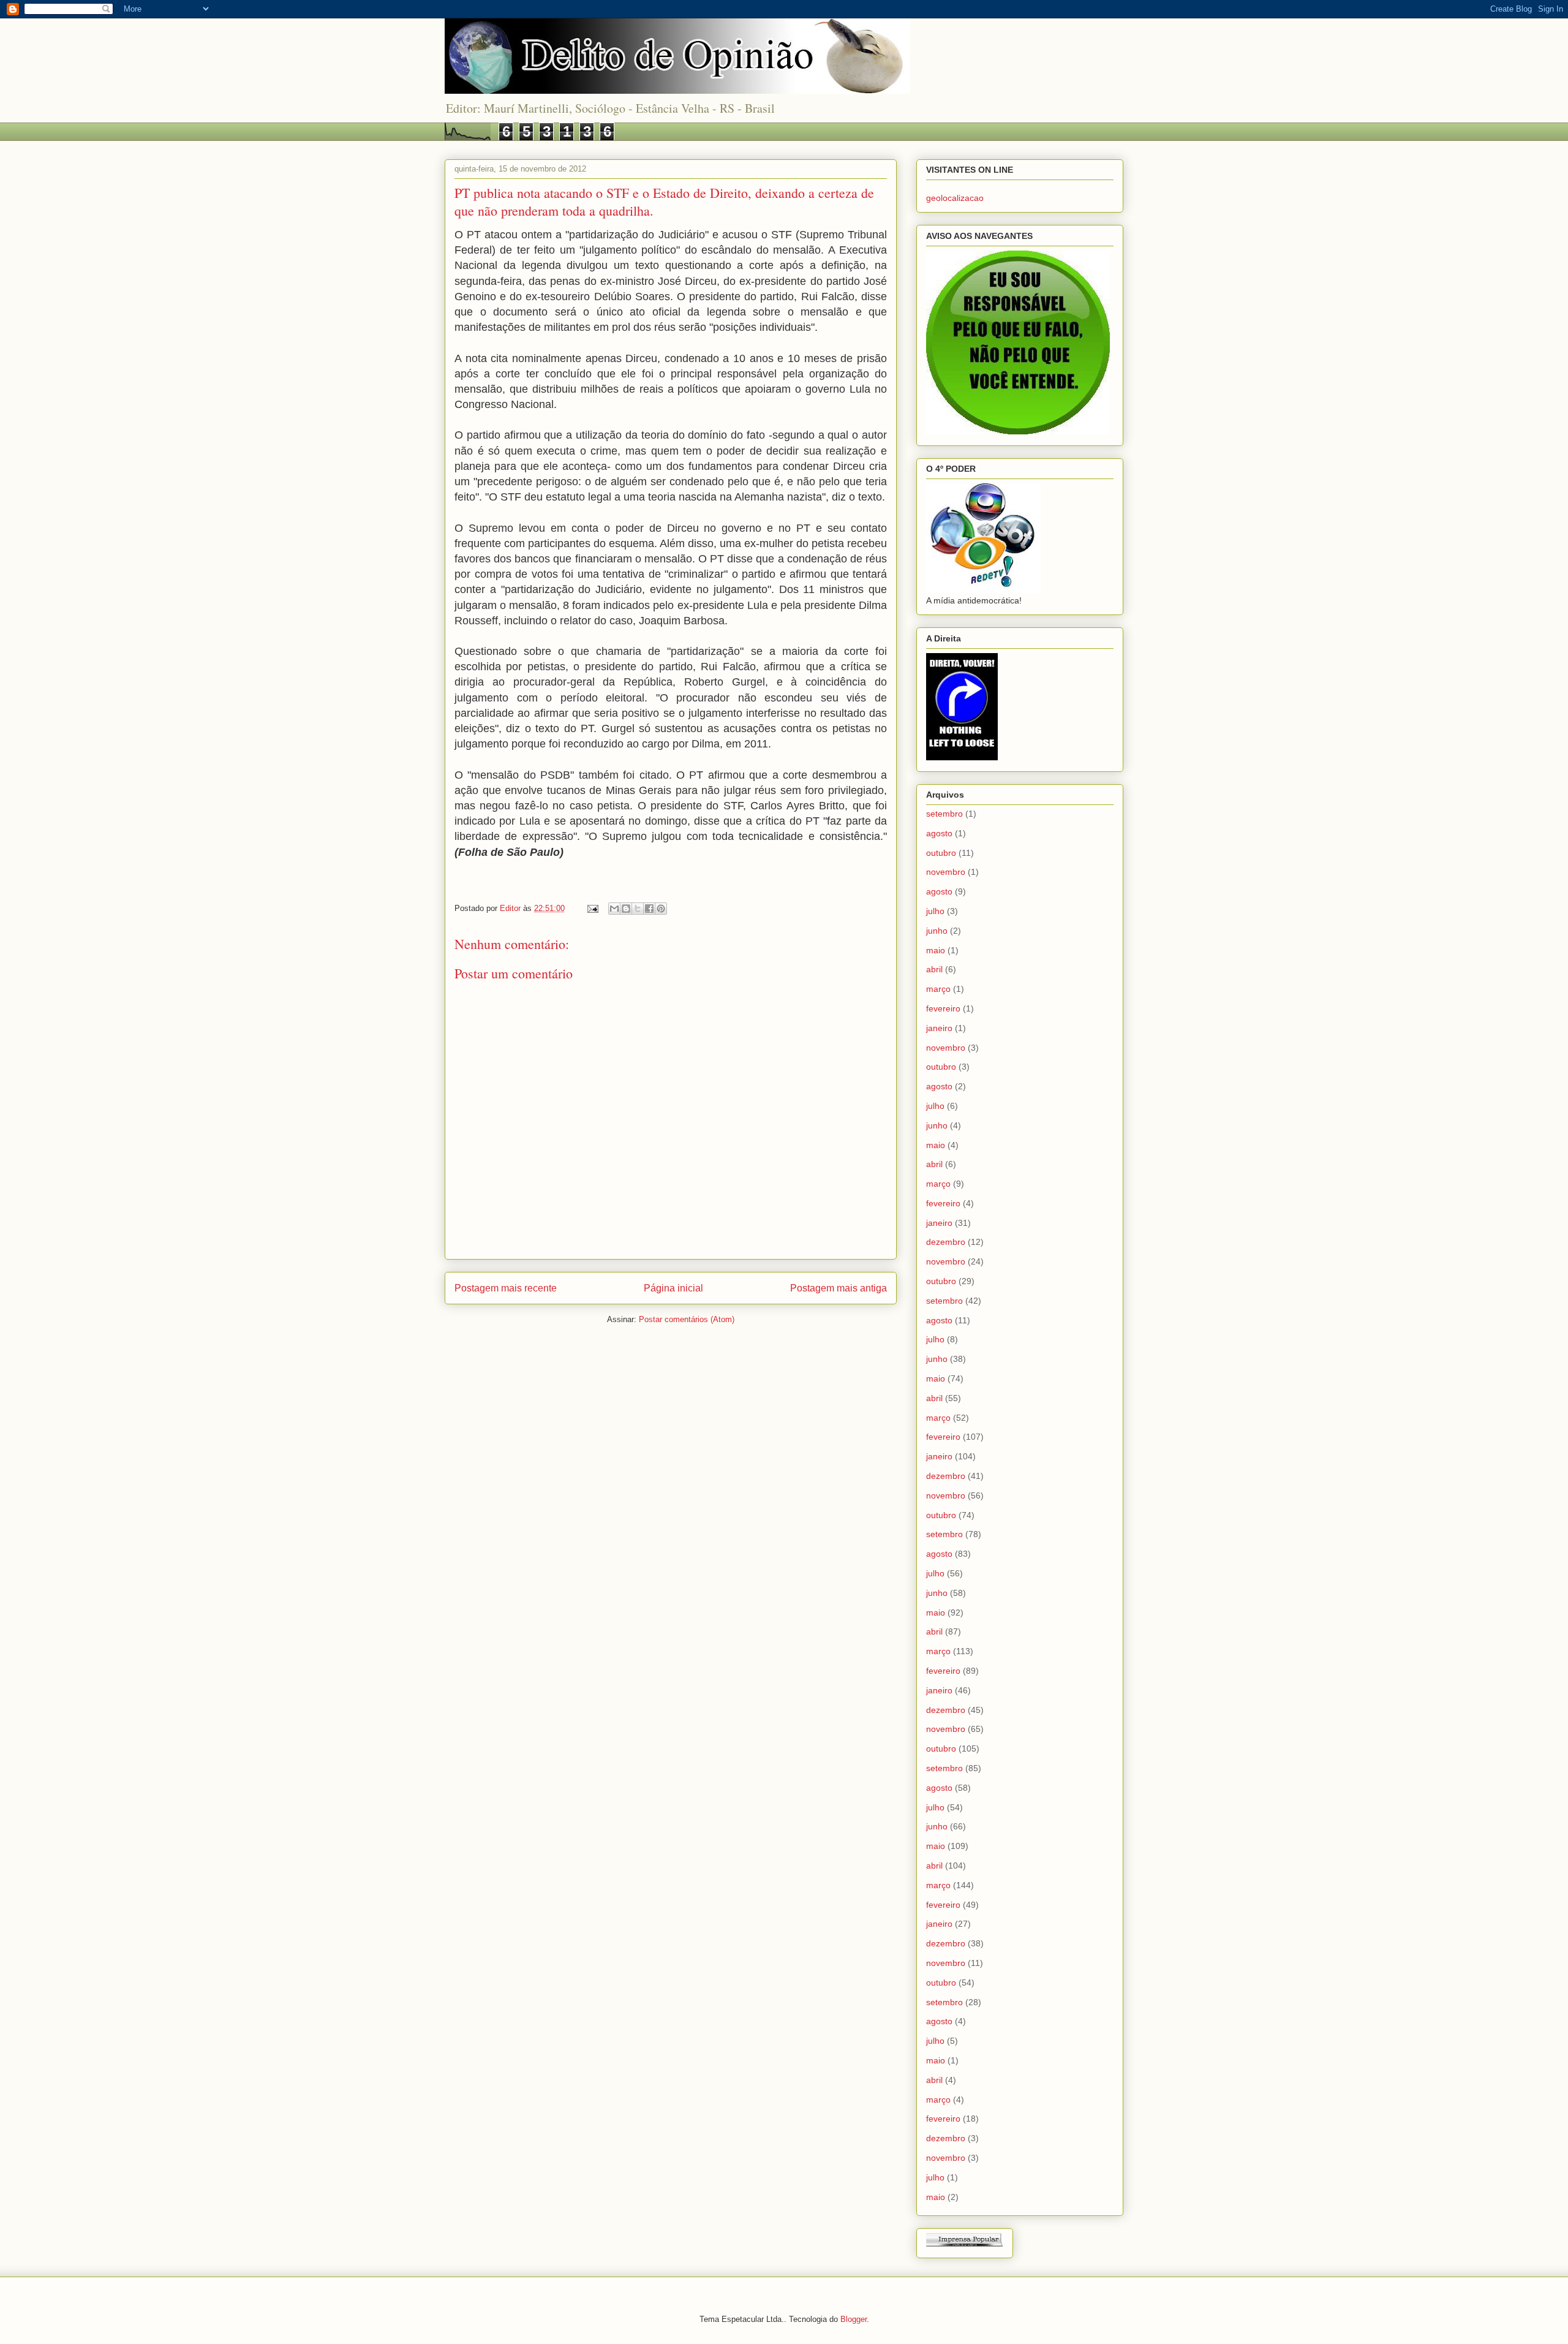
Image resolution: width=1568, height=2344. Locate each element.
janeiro (939, 1028)
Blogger (854, 2319)
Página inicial (673, 1288)
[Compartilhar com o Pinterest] (661, 909)
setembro (944, 814)
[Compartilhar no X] (638, 909)
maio (936, 950)
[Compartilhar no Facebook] (649, 909)
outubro (941, 853)
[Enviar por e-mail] (614, 909)
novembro (946, 872)
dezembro (946, 1242)
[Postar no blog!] (626, 909)
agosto (939, 833)
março (938, 989)
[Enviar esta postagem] (592, 908)
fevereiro (943, 1008)
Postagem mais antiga (839, 1288)
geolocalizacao (955, 198)
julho (935, 911)
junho (937, 931)
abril (934, 969)
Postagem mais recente (506, 1288)
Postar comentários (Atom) (687, 1319)
